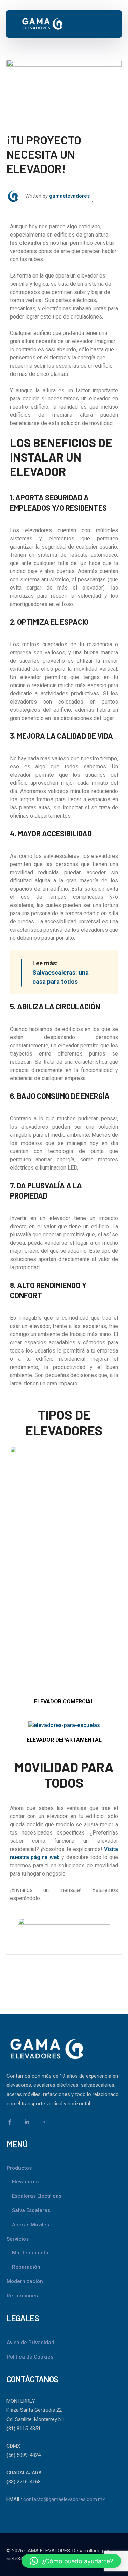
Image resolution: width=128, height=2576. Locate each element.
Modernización (25, 2281)
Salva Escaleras (31, 2210)
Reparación (26, 2267)
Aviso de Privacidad (30, 2343)
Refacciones (22, 2296)
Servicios (18, 2239)
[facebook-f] (10, 2122)
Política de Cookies (30, 2357)
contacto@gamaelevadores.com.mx (64, 2499)
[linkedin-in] (27, 2122)
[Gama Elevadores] (42, 23)
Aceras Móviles (31, 2225)
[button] (71, 2561)
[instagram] (44, 2122)
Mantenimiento (30, 2253)
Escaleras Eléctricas (37, 2196)
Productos (19, 2168)
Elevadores (25, 2182)
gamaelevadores (69, 196)
